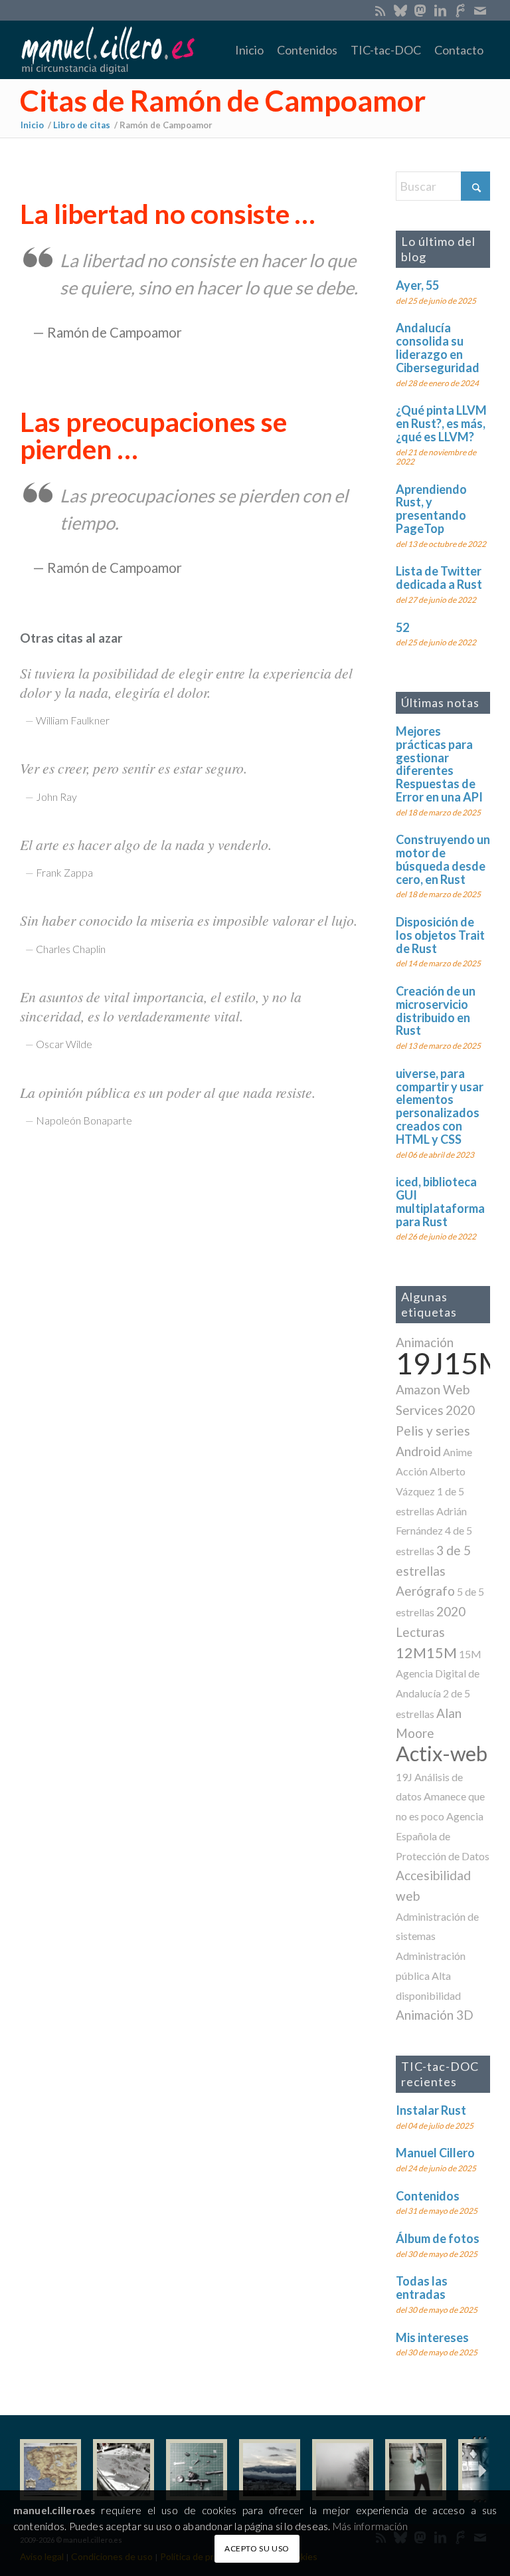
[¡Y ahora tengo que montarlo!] (197, 2470)
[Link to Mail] (480, 10)
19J (404, 1777)
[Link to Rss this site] (380, 10)
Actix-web (442, 1754)
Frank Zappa (64, 872)
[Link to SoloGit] (460, 10)
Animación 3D (435, 2015)
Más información (370, 2526)
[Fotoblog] (480, 2470)
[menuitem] (249, 50)
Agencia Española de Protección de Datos (443, 1836)
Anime (458, 1452)
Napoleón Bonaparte (84, 1120)
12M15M (426, 1653)
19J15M (451, 1363)
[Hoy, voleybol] (416, 2470)
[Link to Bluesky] (400, 10)
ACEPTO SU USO (257, 2548)
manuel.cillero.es (54, 2510)
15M (470, 1654)
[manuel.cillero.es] (108, 50)
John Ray (56, 797)
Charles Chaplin (71, 949)
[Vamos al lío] (124, 2470)
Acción (412, 1471)
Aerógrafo (425, 1591)
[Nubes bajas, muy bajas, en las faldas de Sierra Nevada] (270, 2470)
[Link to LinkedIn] (440, 10)
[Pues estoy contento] (50, 2470)
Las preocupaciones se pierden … (153, 435)
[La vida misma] (343, 2470)
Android (418, 1451)
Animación (425, 1342)
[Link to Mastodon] (420, 10)
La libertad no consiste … (167, 214)
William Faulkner (73, 720)
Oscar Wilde (64, 1044)
